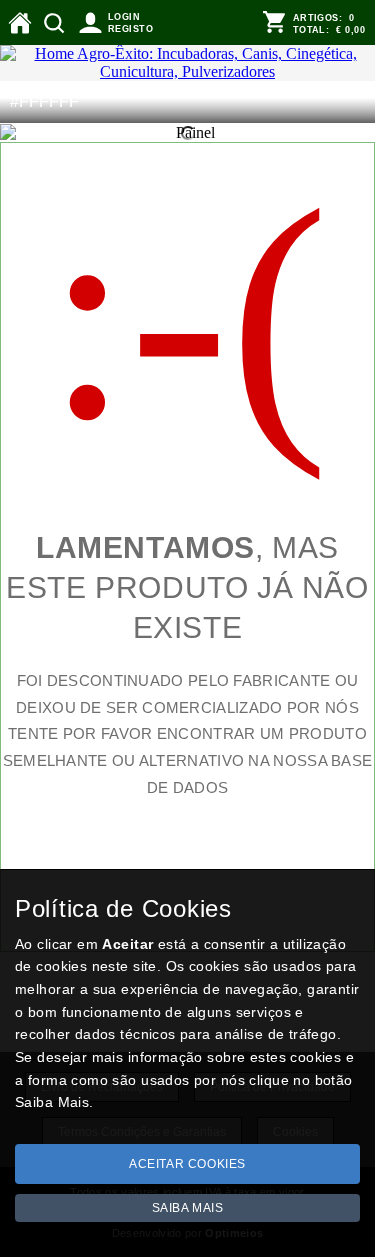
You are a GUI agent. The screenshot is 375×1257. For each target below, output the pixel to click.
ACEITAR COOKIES (187, 1164)
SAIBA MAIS (188, 1208)
